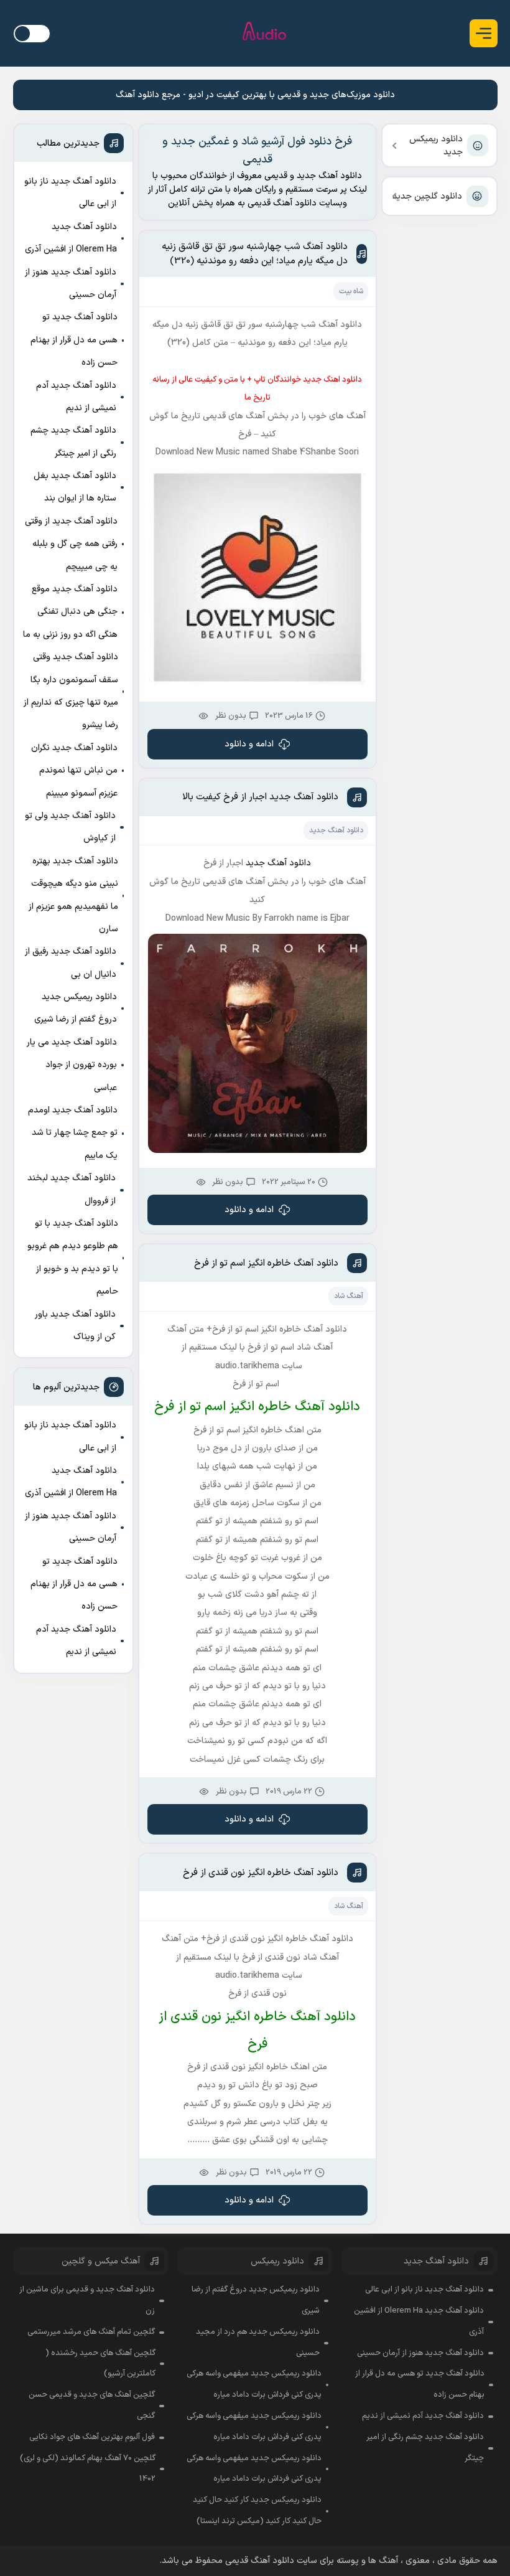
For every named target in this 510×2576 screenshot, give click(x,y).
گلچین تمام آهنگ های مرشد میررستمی (91, 2332)
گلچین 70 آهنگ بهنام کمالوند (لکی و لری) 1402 (88, 2469)
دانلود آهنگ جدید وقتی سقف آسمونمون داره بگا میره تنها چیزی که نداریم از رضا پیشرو (71, 691)
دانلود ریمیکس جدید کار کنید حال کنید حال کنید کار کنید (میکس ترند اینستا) (257, 2511)
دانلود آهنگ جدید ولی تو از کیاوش (70, 827)
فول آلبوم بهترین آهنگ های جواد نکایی (92, 2437)
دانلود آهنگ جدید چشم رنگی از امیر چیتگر (73, 442)
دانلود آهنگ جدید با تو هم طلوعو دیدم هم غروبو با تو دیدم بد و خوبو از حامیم (73, 1257)
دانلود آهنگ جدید (336, 830)
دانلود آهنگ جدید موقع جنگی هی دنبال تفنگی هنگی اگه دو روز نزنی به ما (70, 612)
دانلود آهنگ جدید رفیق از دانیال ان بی (71, 963)
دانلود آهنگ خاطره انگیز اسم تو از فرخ (266, 1263)
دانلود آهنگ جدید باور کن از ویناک (75, 1326)
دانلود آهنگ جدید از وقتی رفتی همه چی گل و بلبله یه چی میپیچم (71, 544)
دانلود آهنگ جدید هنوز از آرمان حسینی (71, 284)
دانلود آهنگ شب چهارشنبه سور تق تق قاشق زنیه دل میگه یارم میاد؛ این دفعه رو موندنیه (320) (255, 254)
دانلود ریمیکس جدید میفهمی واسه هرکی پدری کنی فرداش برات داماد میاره (254, 2384)
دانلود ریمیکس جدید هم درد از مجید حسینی (258, 2343)
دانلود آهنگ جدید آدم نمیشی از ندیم (76, 397)
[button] (484, 33)
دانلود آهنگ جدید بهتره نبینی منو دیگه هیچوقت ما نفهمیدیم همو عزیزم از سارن (73, 895)
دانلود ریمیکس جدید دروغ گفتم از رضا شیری (76, 1008)
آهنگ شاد (349, 1296)
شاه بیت (351, 291)
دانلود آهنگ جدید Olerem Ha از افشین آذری (71, 238)
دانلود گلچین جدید (427, 196)
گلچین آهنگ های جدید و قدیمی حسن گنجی (92, 2405)
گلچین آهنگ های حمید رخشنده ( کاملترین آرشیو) (100, 2364)
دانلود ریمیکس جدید (436, 146)
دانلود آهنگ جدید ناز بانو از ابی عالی (70, 193)
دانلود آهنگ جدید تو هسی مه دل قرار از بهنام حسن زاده (74, 340)
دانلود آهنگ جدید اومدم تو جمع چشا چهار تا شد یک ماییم (73, 1133)
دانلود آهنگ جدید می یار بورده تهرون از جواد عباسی (72, 1065)
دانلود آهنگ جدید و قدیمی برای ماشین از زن (87, 2300)
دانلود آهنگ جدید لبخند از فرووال (72, 1189)
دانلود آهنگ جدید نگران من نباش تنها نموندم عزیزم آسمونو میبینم (74, 771)
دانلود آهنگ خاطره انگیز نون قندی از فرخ (261, 1873)
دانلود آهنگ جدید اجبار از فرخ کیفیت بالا (260, 797)
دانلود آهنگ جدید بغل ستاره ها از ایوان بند (75, 487)
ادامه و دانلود (249, 744)
